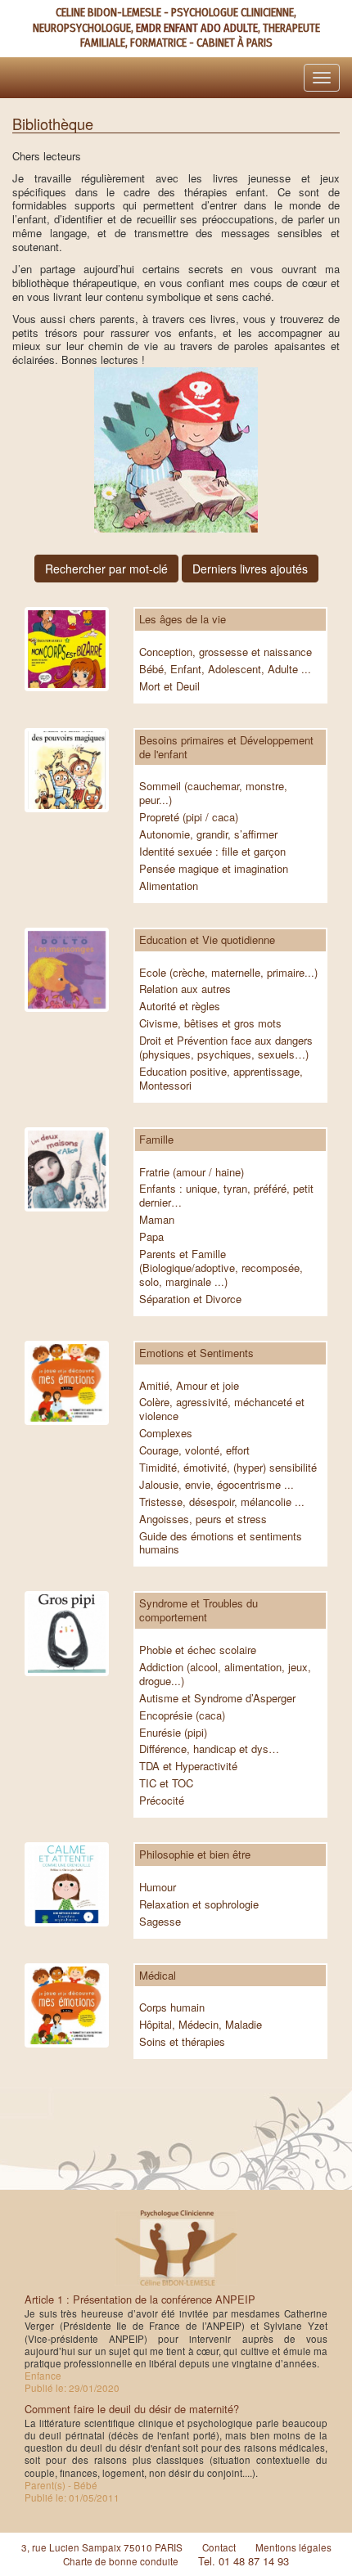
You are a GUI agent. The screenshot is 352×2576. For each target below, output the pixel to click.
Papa (151, 1236)
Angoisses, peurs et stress (203, 1519)
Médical (158, 1975)
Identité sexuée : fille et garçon (212, 851)
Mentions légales (293, 2547)
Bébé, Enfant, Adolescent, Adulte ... (225, 669)
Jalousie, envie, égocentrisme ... (217, 1484)
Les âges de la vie (183, 619)
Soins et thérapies (182, 2041)
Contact (219, 2547)
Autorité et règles (180, 1006)
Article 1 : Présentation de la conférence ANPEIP (140, 2299)
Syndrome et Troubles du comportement (199, 1610)
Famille (156, 1139)
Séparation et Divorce (190, 1299)
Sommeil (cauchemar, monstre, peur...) (213, 793)
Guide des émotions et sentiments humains (221, 1543)
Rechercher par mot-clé (106, 569)
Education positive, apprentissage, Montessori (221, 1078)
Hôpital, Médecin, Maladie (201, 2024)
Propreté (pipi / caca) (189, 817)
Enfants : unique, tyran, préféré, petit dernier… (226, 1195)
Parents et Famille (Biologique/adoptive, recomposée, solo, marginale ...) (221, 1268)
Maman (157, 1219)
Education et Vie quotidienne (207, 940)
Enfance (43, 2376)
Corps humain (172, 2007)
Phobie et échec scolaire (198, 1650)
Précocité (162, 1800)
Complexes (166, 1433)
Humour (158, 1887)
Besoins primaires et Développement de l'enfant (226, 747)
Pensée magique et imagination (214, 868)
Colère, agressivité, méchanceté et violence (222, 1409)
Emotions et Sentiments (196, 1353)
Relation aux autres (185, 989)
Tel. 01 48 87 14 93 (244, 2561)
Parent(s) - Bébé (61, 2485)
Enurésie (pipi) (173, 1732)
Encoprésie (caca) (182, 1715)
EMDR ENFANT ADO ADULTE (197, 28)
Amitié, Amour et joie (189, 1385)
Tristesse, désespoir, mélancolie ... (222, 1502)
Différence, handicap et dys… (209, 1749)
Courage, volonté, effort (194, 1450)
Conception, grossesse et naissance (226, 652)
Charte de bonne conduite (121, 2561)
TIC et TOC (166, 1783)
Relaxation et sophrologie (199, 1904)
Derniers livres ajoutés (250, 569)
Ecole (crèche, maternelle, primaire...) (228, 972)
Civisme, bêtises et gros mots (210, 1023)
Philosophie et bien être (195, 1854)
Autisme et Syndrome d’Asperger (217, 1698)
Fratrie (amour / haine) (192, 1172)
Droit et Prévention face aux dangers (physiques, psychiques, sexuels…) (226, 1047)
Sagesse (160, 1921)
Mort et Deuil (169, 686)
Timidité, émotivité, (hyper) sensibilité (228, 1467)
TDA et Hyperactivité (188, 1766)
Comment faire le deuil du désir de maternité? (132, 2409)
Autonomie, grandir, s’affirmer (208, 834)
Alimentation (169, 886)
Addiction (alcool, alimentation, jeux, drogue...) (225, 1674)
